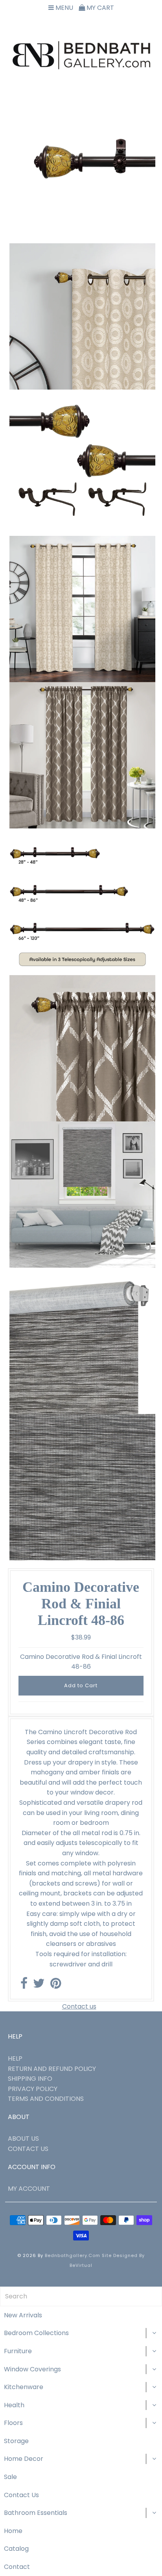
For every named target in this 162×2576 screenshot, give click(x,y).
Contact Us (21, 2495)
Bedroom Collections (36, 2333)
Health (14, 2405)
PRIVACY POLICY (33, 2089)
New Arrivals (23, 2315)
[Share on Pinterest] (56, 1986)
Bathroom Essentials (36, 2513)
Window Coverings (32, 2369)
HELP (15, 2058)
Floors (13, 2423)
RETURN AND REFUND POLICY (52, 2069)
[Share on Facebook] (24, 1986)
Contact (17, 2567)
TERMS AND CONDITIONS (46, 2099)
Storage (16, 2441)
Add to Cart (81, 1685)
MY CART (99, 8)
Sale (10, 2477)
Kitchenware (24, 2387)
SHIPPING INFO (30, 2079)
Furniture (18, 2351)
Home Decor (24, 2459)
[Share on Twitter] (39, 1986)
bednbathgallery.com (73, 2255)
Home (13, 2531)
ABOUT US (23, 2139)
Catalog (16, 2549)
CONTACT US (28, 2149)
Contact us (79, 2006)
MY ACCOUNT (29, 2189)
